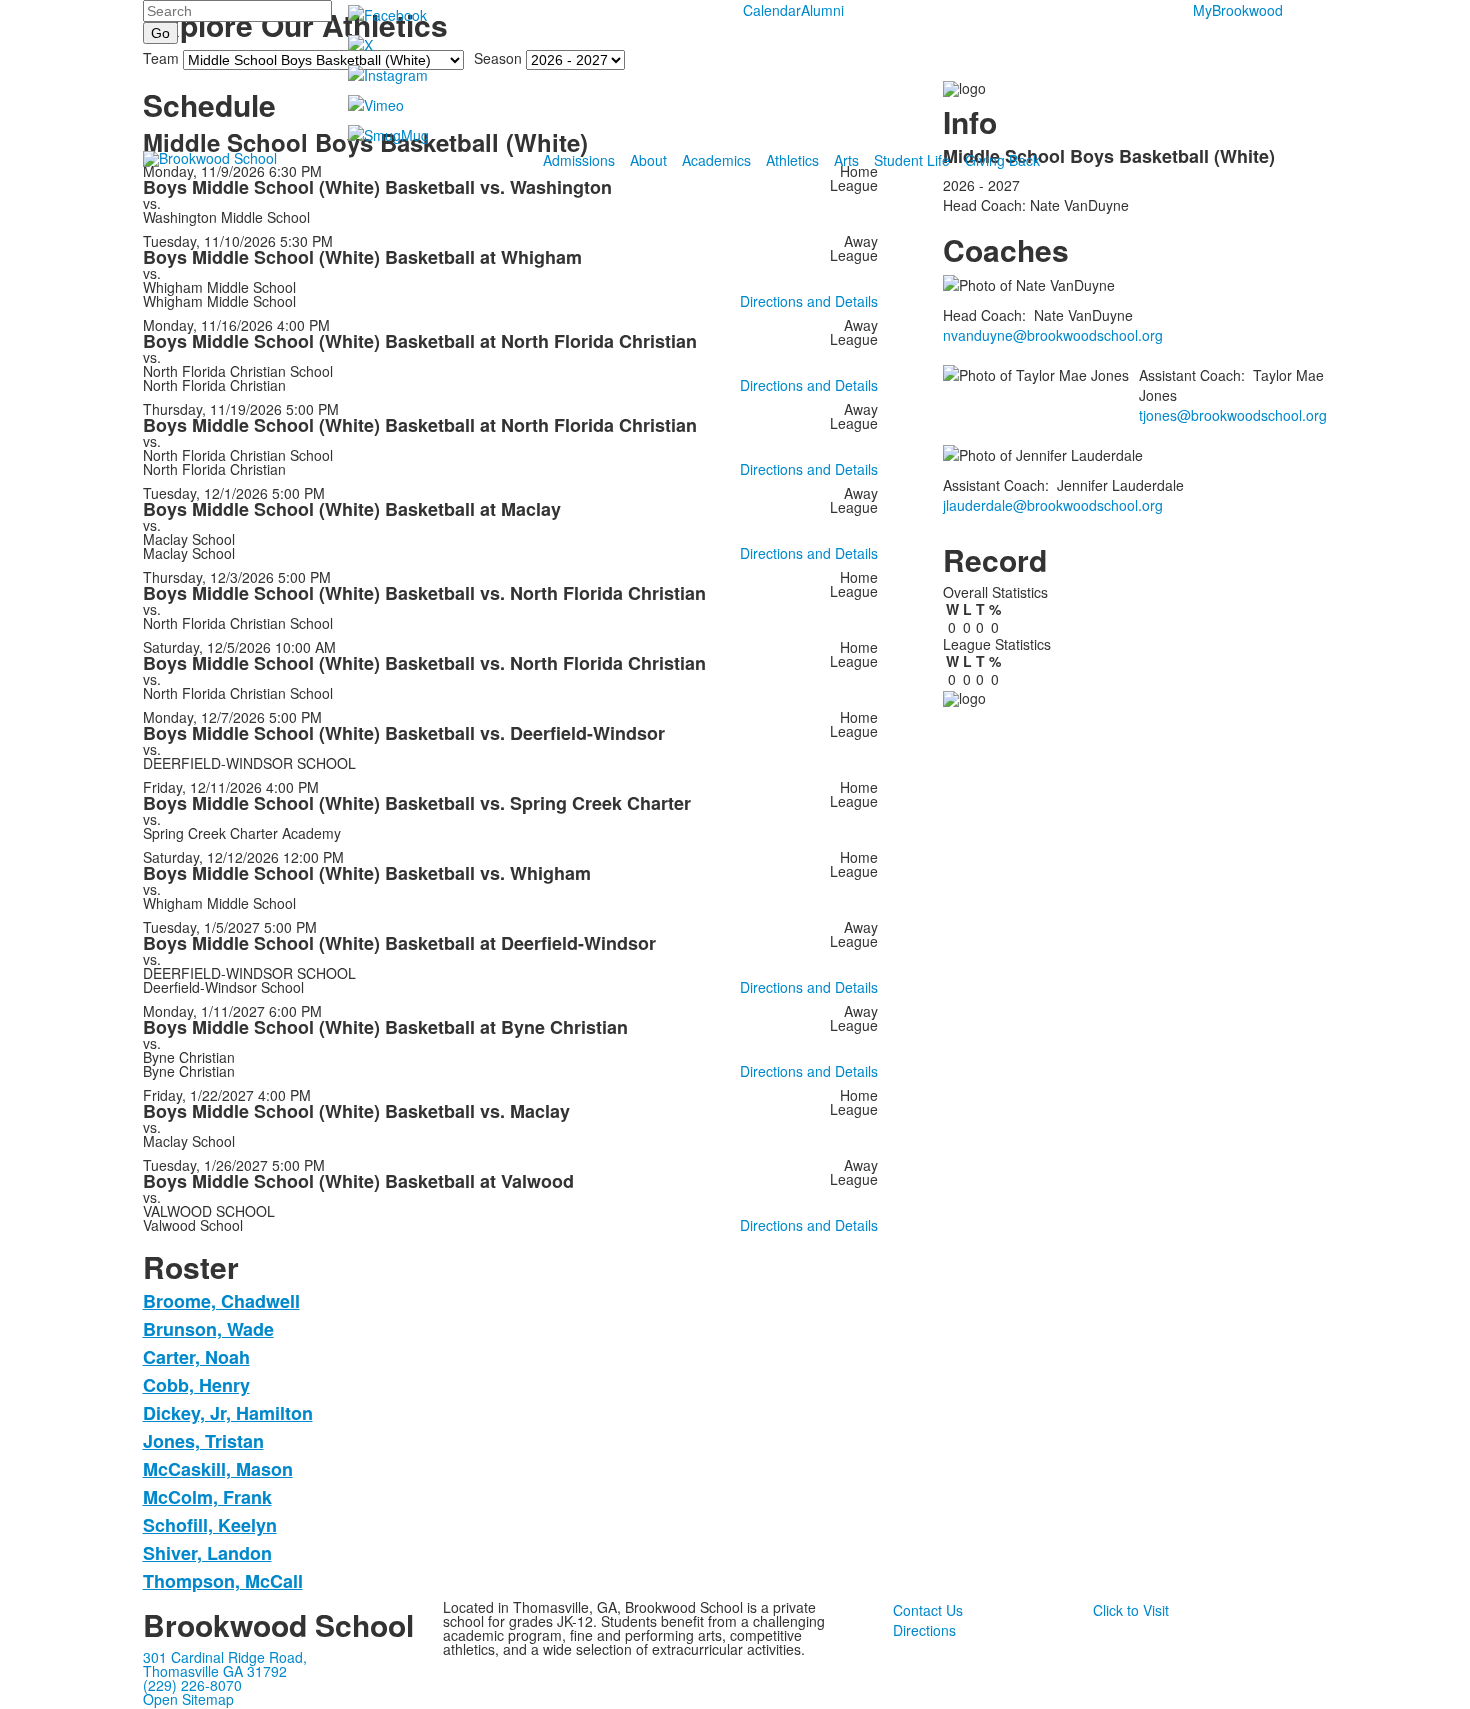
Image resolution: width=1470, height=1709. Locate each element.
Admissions (579, 160)
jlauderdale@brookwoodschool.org (1053, 505)
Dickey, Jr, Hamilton (228, 1413)
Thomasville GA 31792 (215, 1671)
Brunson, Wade (208, 1329)
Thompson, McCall (223, 1581)
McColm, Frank (207, 1497)
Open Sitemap (188, 1699)
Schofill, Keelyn (210, 1525)
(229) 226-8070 (192, 1685)
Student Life (912, 160)
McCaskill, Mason (218, 1469)
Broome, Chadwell (221, 1301)
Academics (716, 160)
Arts (846, 160)
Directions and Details (809, 301)
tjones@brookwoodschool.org (1233, 415)
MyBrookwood (1238, 10)
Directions (924, 1630)
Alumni (822, 10)
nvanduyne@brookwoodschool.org (1053, 335)
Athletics (792, 160)
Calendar (772, 10)
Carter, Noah (196, 1357)
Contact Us (928, 1610)
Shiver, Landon (207, 1553)
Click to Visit (1131, 1610)
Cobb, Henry (196, 1385)
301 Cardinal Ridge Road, (225, 1657)
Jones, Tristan (203, 1441)
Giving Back (1002, 160)
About (648, 160)
